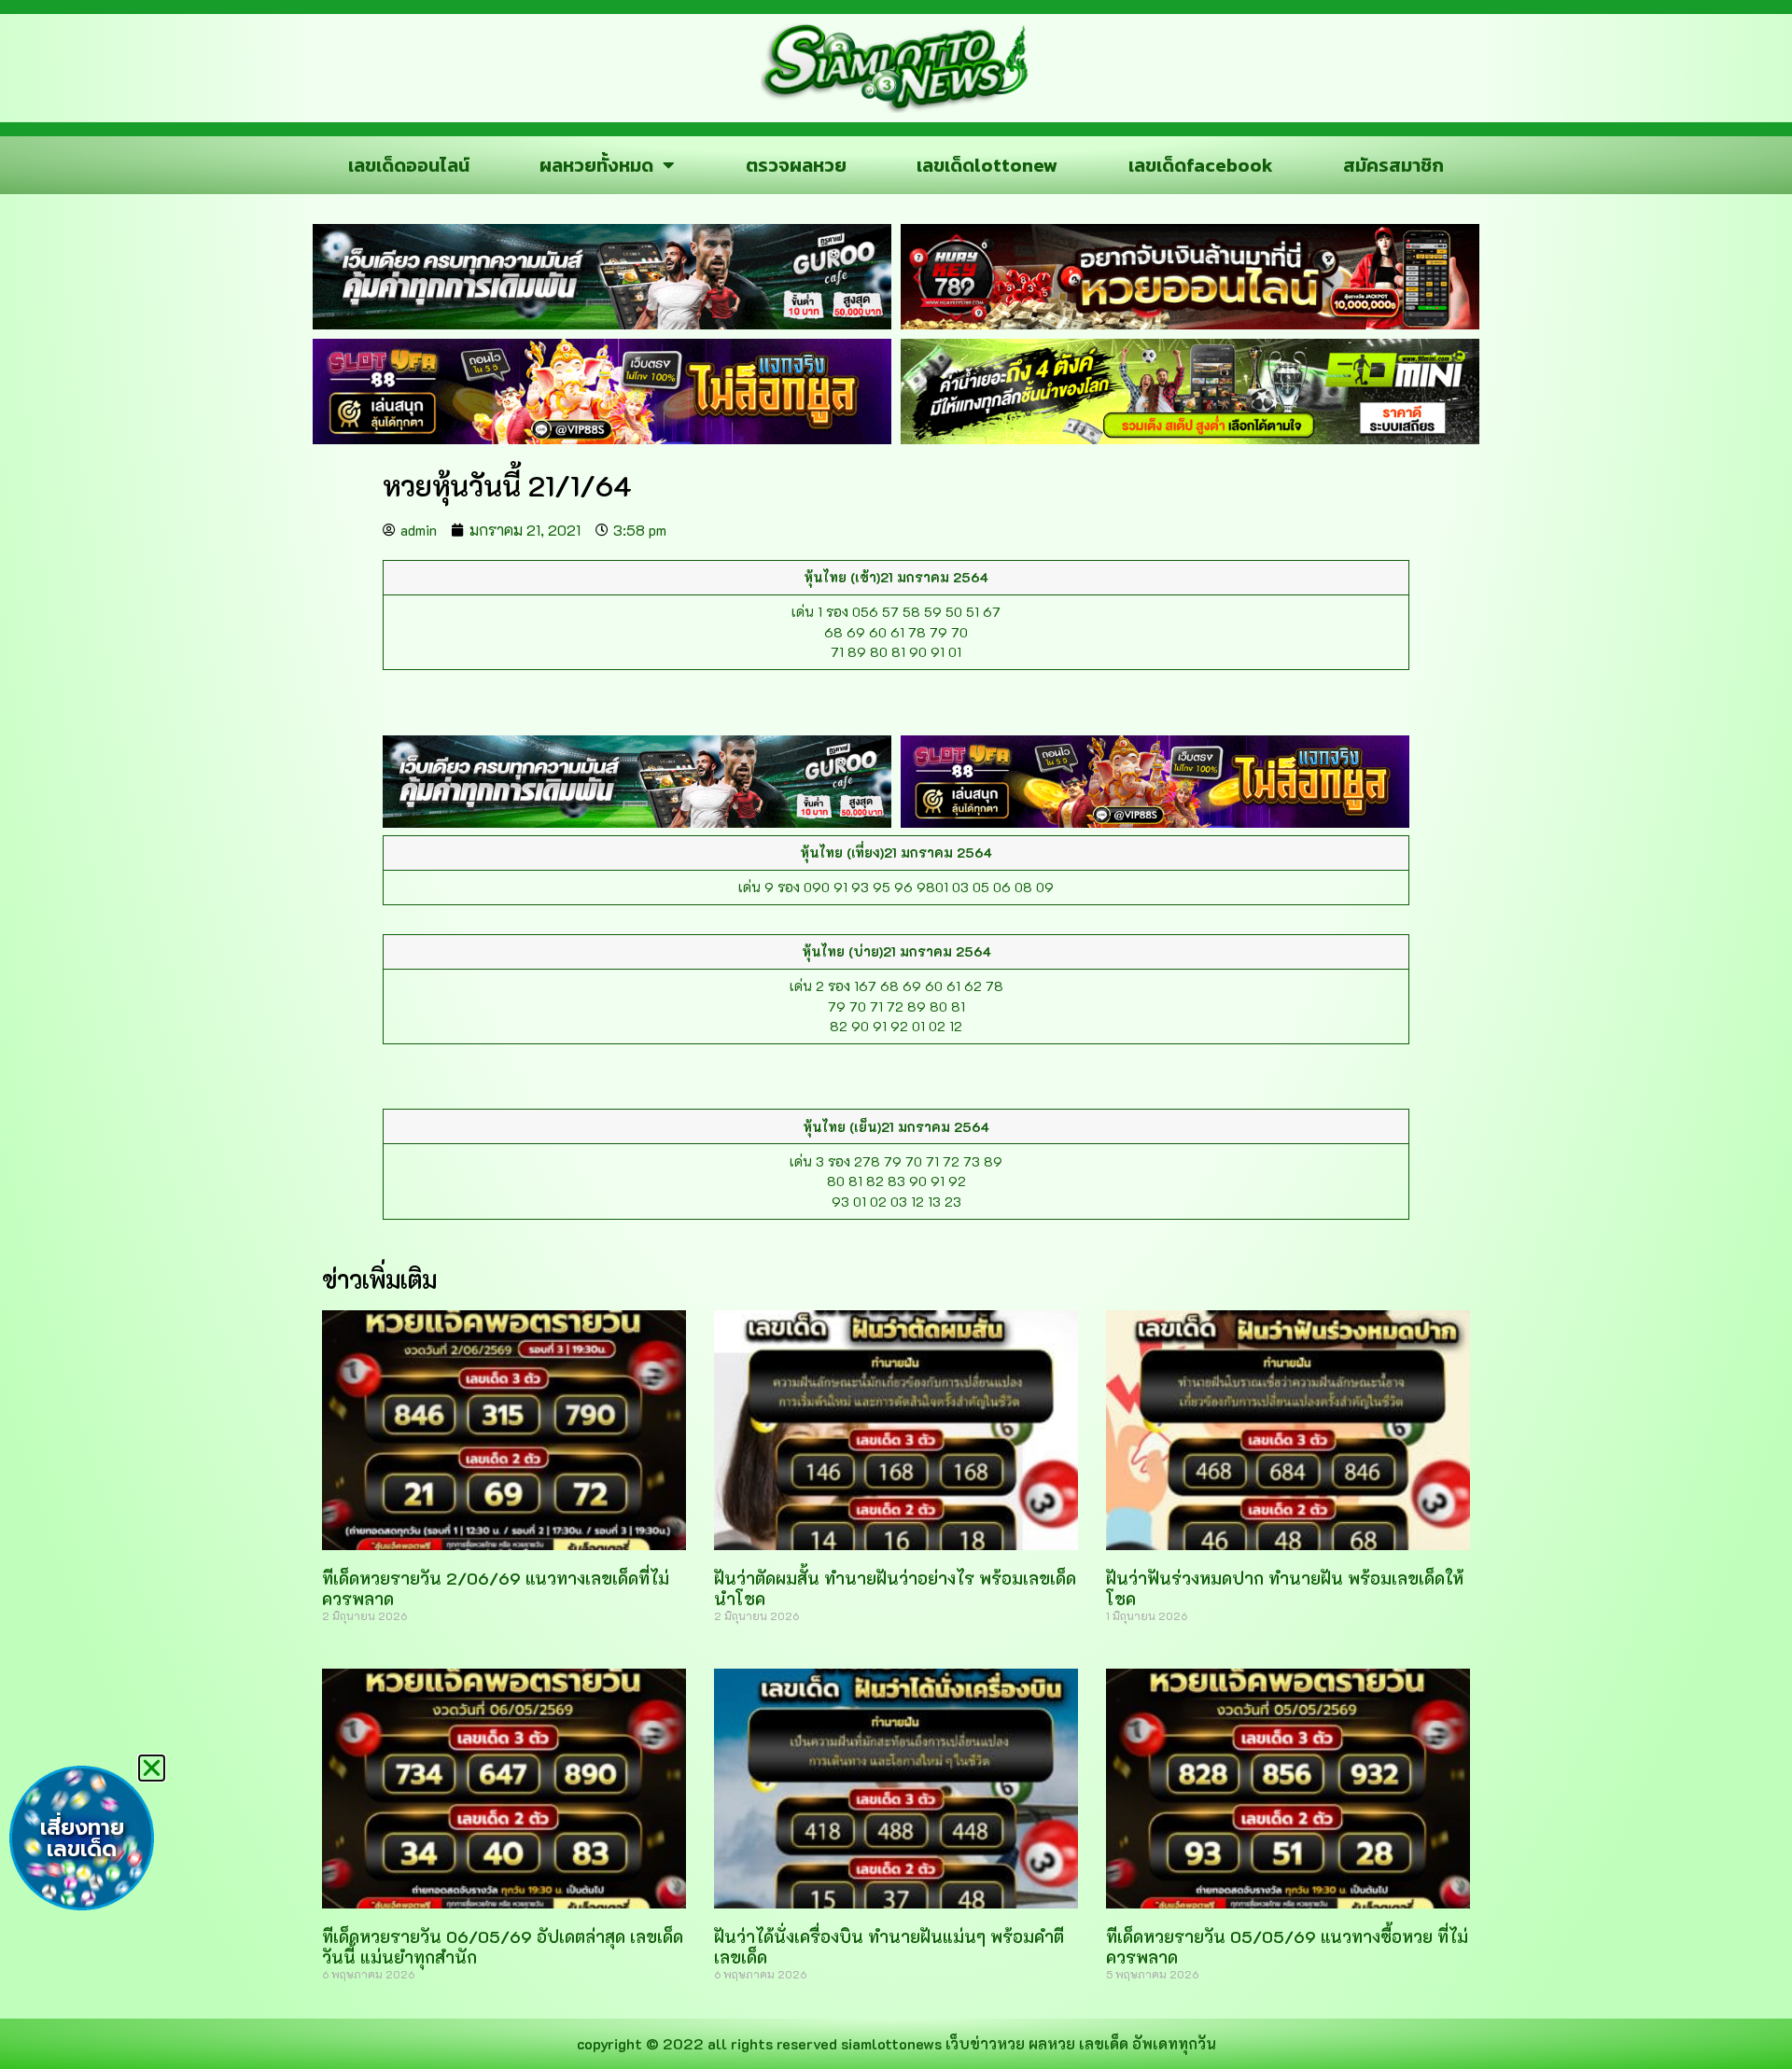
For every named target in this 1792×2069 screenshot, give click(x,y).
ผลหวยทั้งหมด (596, 165)
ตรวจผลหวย (796, 165)
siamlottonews (891, 2043)
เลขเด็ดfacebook (1201, 165)
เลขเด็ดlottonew (987, 165)
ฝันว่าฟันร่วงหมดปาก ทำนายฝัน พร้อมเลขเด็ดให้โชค (1285, 1588)
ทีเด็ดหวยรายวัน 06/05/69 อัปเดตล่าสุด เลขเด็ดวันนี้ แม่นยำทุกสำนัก (503, 1947)
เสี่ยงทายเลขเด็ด (82, 1838)
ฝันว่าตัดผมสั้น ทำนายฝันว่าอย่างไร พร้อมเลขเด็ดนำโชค (895, 1588)
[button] (152, 1768)
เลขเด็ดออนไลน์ (409, 165)
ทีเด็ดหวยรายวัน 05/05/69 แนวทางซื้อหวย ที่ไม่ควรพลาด (1287, 1947)
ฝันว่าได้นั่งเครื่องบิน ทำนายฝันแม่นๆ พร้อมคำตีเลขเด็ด (889, 1947)
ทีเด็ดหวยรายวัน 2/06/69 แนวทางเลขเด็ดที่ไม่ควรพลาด (496, 1588)
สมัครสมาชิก (1393, 165)
